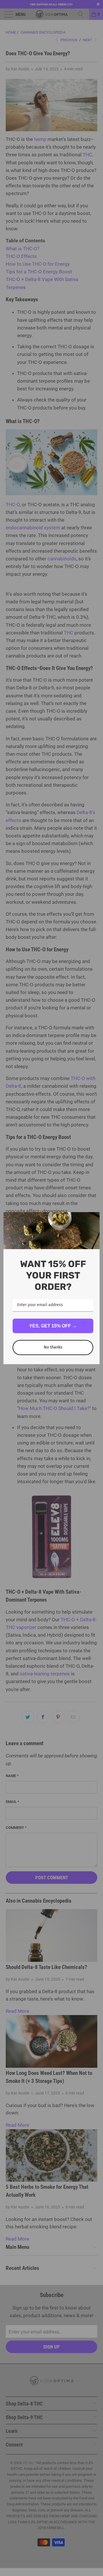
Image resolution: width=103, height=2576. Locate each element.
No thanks (53, 1347)
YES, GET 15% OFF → (53, 1326)
